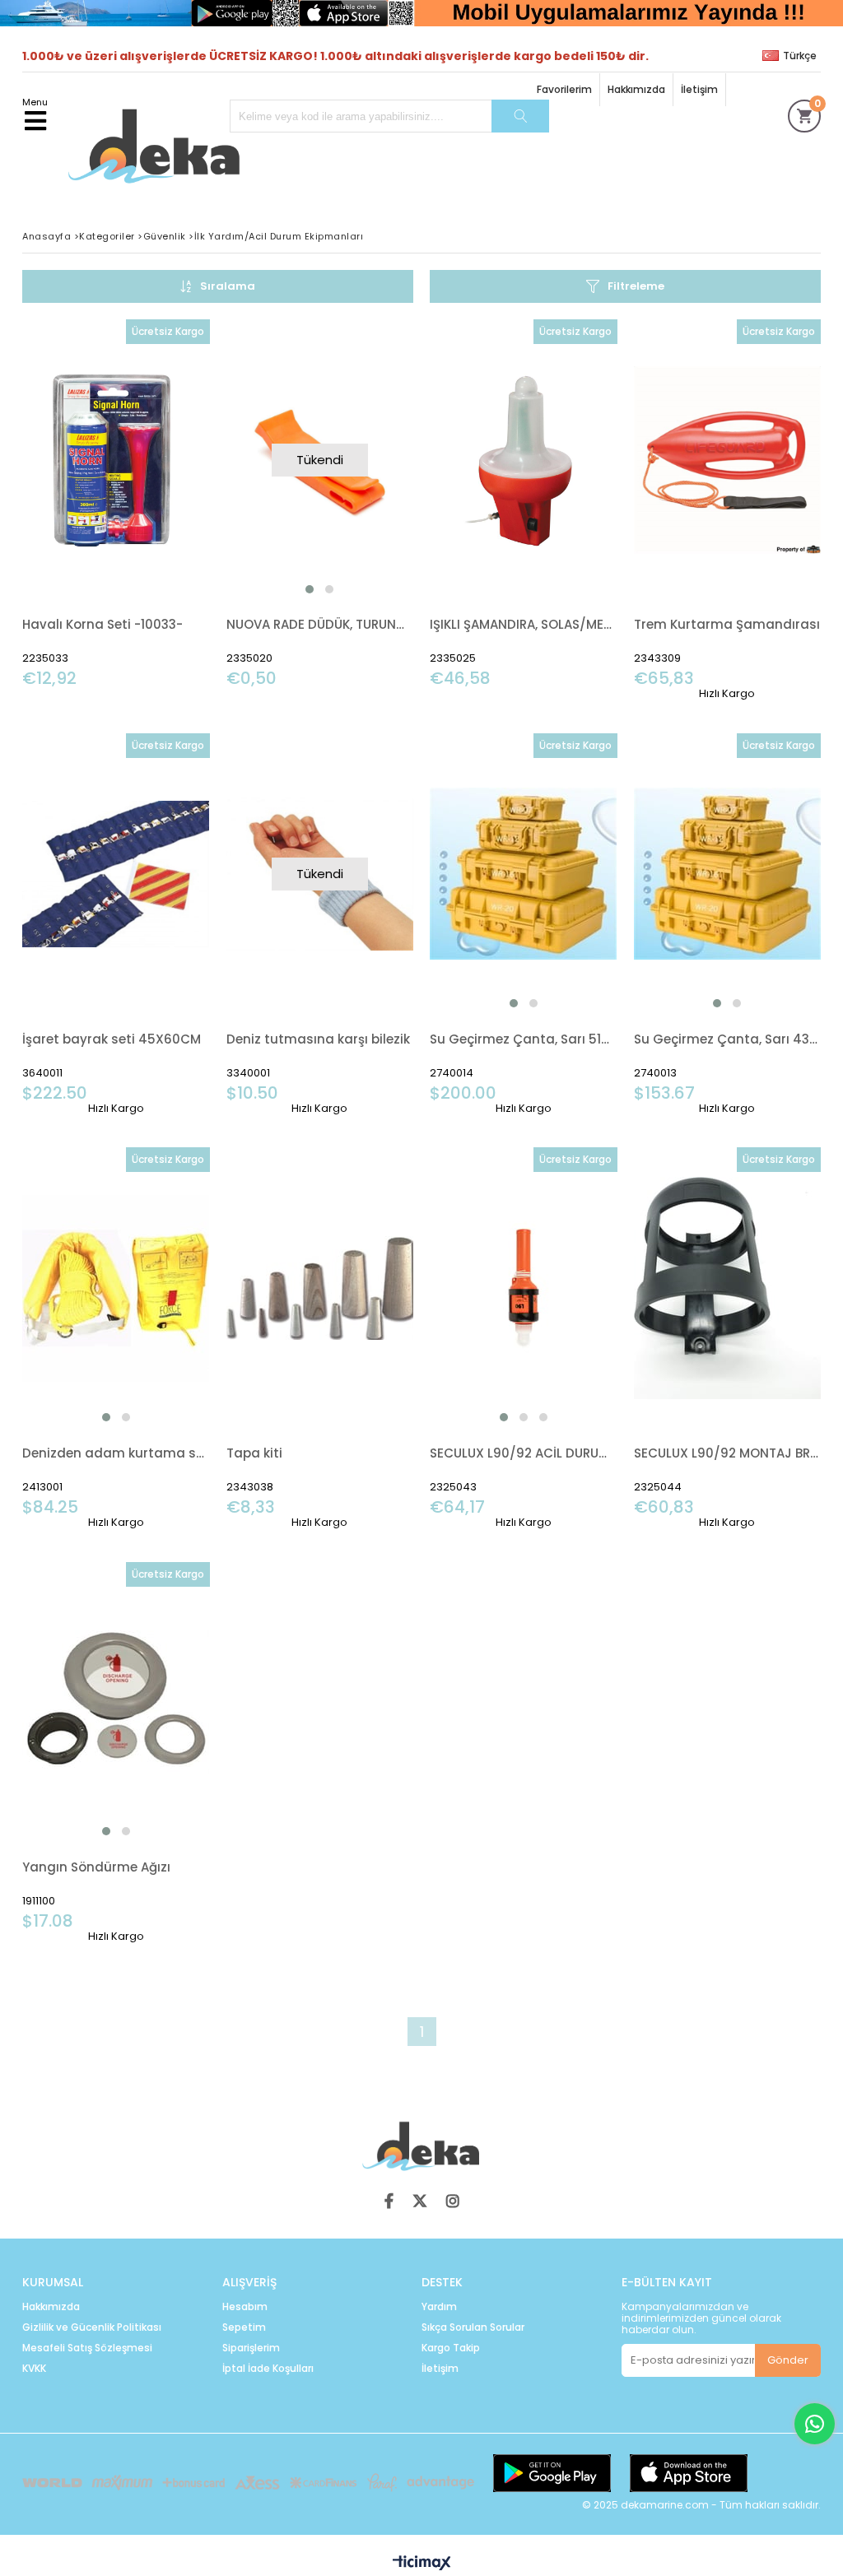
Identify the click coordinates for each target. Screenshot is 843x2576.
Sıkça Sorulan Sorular (473, 2327)
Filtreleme (636, 286)
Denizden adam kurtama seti (116, 1453)
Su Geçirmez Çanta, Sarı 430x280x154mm (728, 1039)
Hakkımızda (636, 89)
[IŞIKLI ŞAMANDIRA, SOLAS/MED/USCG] (524, 460)
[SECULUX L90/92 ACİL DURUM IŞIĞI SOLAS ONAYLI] (524, 1288)
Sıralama (228, 286)
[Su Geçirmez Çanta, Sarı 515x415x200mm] (524, 874)
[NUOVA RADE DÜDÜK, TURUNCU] (320, 460)
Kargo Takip (451, 2348)
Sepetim (244, 2327)
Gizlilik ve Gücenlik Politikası (92, 2327)
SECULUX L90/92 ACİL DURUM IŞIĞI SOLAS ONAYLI (524, 1453)
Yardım (439, 2307)
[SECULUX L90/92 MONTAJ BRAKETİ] (728, 1288)
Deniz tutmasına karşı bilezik (318, 1039)
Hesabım (245, 2307)
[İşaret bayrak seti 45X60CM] (116, 874)
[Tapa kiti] (320, 1288)
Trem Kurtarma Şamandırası (727, 624)
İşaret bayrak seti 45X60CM (112, 1039)
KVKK (34, 2369)
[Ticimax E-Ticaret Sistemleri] (422, 2564)
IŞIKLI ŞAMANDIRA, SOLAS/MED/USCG (524, 624)
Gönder (788, 2360)
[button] (310, 589)
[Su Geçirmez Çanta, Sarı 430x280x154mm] (728, 874)
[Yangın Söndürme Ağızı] (116, 1702)
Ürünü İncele (158, 504)
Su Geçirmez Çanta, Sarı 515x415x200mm (524, 1039)
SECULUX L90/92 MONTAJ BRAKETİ (728, 1453)
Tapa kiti (254, 1453)
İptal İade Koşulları (268, 2369)
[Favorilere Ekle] (116, 504)
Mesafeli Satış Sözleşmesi (87, 2348)
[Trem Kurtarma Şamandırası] (728, 460)
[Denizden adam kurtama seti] (116, 1288)
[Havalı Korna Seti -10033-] (116, 460)
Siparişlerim (251, 2348)
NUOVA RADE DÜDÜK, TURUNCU (320, 624)
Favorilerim (564, 89)
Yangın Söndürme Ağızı (96, 1867)
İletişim (699, 89)
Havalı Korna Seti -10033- (102, 624)
